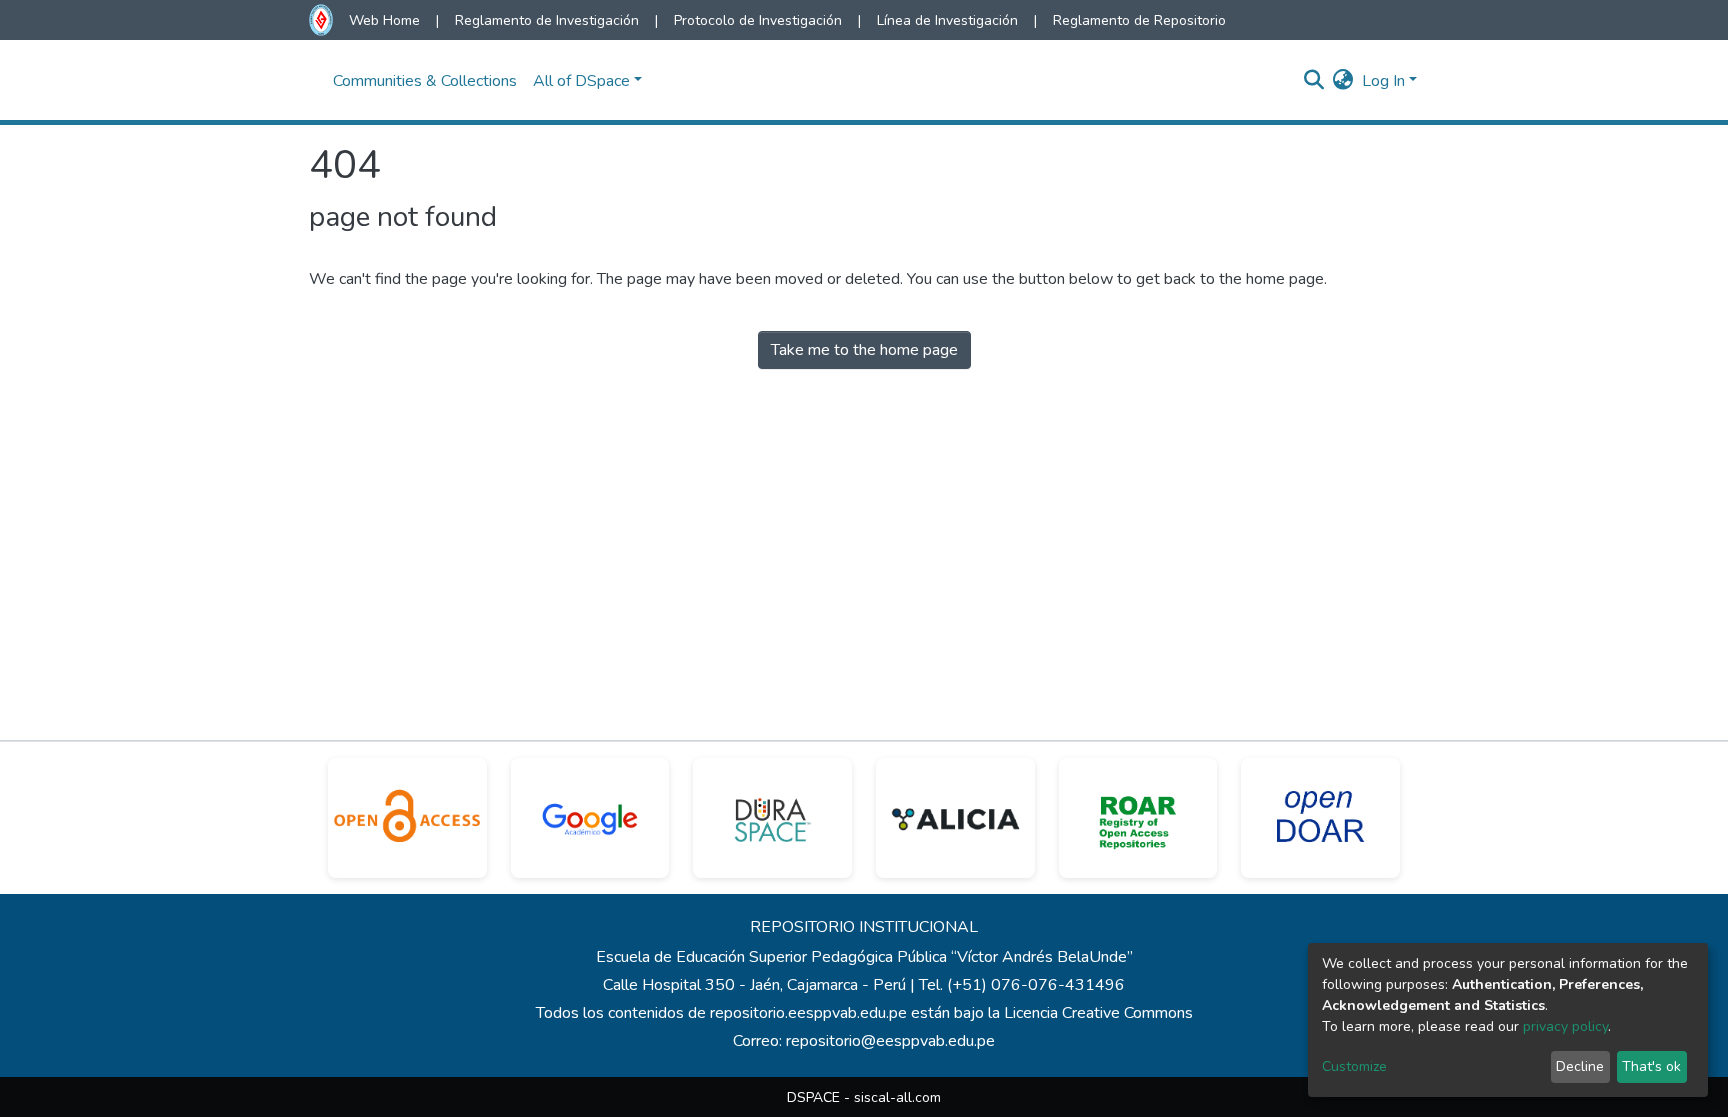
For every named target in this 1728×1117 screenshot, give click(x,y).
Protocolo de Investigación (758, 20)
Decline (1580, 1066)
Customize (1354, 1066)
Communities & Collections (425, 81)
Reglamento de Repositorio (1139, 20)
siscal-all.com (897, 1097)
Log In (1383, 81)
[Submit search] (1314, 81)
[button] (1343, 81)
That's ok (1651, 1066)
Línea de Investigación (947, 20)
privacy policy (1565, 1026)
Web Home (384, 20)
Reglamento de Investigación (547, 20)
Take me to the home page (864, 350)
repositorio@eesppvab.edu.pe (890, 1041)
